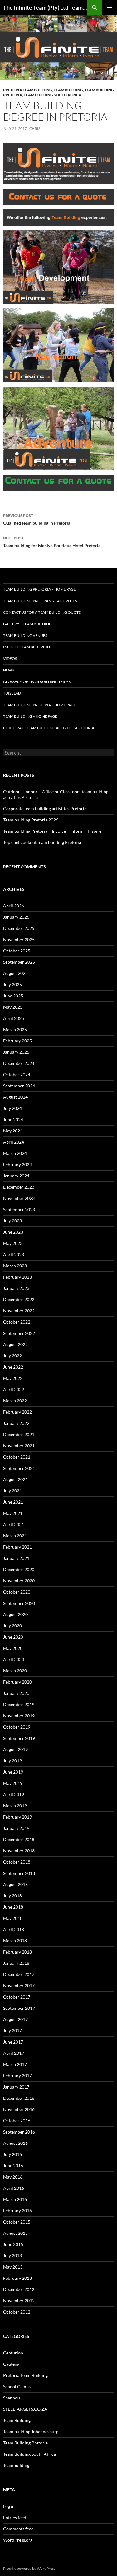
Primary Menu (110, 7)
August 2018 (15, 1884)
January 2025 (16, 1052)
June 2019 (13, 1772)
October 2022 (17, 1322)
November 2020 (19, 1581)
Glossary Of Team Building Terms (37, 682)
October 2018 (17, 1862)
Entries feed (15, 2517)
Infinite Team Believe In (27, 647)
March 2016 (15, 2199)
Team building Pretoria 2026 (31, 820)
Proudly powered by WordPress (29, 2568)
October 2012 (17, 2312)
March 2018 (15, 1941)
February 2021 (17, 1547)
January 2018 (16, 1963)
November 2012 (19, 2301)
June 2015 (13, 2244)
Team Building (68, 90)
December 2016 (19, 2098)
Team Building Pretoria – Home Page (39, 589)
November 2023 (19, 1198)
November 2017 (19, 1986)
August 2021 (15, 1479)
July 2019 (12, 1761)
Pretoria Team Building (28, 90)
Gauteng (11, 2364)
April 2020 (14, 1659)
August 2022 (15, 1344)
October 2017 (17, 1997)
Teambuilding (16, 2465)
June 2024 (13, 1119)
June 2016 (13, 2166)
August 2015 (15, 2233)
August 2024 (15, 1097)
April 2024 (14, 1142)
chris (35, 129)
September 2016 (19, 2132)
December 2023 (19, 1187)
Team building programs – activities (40, 601)
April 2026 (14, 906)
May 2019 (13, 1783)
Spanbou (12, 2398)
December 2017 (19, 1974)
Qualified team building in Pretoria (37, 519)
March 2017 (15, 2064)
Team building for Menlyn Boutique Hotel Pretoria (52, 542)
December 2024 (19, 1063)
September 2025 (19, 962)
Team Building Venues (25, 635)
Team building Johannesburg (31, 2431)
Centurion (13, 2353)
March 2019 (15, 1806)
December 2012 (19, 2289)
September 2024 (19, 1086)
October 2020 (17, 1592)
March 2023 (15, 1266)
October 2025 (17, 951)
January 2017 (16, 2087)
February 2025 (17, 1041)
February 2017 (17, 2076)
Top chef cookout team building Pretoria (42, 842)
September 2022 (19, 1333)
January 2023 (16, 1288)
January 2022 (16, 1423)
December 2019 (19, 1704)
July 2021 (12, 1491)
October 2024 (17, 1074)
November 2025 (19, 939)
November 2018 (19, 1851)
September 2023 (19, 1209)
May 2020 (13, 1648)
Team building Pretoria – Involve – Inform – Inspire (52, 831)
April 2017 (14, 2053)
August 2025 (15, 973)
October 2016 (17, 2121)
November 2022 (19, 1311)
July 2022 (12, 1356)
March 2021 (15, 1536)
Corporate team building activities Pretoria (49, 728)
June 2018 (13, 1907)
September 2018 (19, 1873)
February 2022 (17, 1412)
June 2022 (13, 1367)
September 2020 (19, 1603)
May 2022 (13, 1378)
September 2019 (19, 1738)
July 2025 (12, 984)
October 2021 (17, 1457)
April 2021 (14, 1524)
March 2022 (15, 1401)
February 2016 (17, 2211)
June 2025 (13, 996)
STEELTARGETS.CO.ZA (25, 2409)
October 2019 (17, 1727)
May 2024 (13, 1131)
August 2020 (15, 1614)
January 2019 (16, 1828)
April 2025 (14, 1018)
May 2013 (13, 2267)
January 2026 (16, 917)
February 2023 (17, 1277)
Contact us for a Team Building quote (42, 612)
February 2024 (17, 1164)
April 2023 (14, 1254)
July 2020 (12, 1626)
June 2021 (13, 1502)
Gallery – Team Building (27, 624)
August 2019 (15, 1749)
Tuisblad (12, 693)
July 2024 (12, 1108)
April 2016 (14, 2188)
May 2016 (13, 2177)
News (8, 670)
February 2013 (17, 2278)
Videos (10, 659)
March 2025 (15, 1029)
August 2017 (15, 2019)
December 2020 (19, 1569)
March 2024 (15, 1153)
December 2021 (19, 1434)
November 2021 (19, 1446)
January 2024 (16, 1176)
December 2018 (19, 1839)
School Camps (17, 2386)
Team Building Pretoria (25, 2443)
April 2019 (14, 1794)
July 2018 (12, 1896)
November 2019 (19, 1716)
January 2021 (16, 1558)
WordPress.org (18, 2540)
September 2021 (19, 1468)
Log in (9, 2506)
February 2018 (17, 1952)
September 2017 (19, 2008)
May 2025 (13, 1007)
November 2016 (19, 2109)
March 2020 (15, 1671)
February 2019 (17, 1817)
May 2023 (13, 1243)
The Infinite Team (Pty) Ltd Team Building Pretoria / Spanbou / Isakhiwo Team (45, 7)
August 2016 (15, 2143)
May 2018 (13, 1918)
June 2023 (13, 1232)
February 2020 (17, 1682)
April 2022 (14, 1389)
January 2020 (16, 1693)
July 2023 (12, 1221)
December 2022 (19, 1299)
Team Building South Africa (53, 95)
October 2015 (17, 2222)
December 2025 (19, 928)
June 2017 (13, 2042)
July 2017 (12, 2031)
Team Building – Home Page (30, 716)
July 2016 (12, 2154)
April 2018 (14, 1929)
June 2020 (13, 1637)
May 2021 (13, 1513)
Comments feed (18, 2529)
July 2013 (12, 2256)
